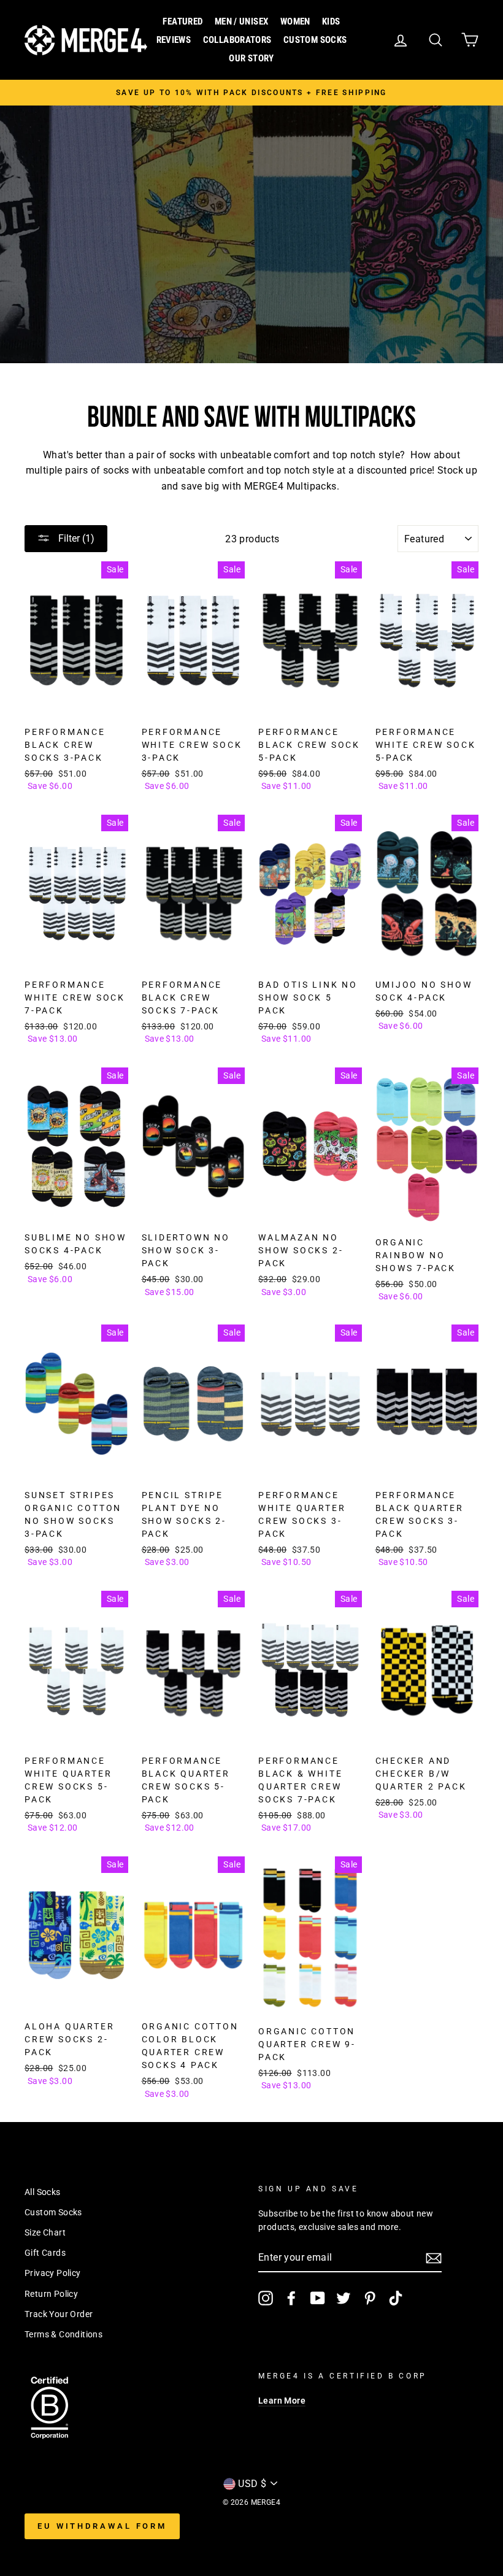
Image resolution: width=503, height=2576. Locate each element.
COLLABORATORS (237, 40)
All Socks (43, 2192)
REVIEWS (174, 40)
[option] (251, 93)
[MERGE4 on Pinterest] (370, 2298)
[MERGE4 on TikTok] (396, 2298)
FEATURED (182, 21)
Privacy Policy (53, 2273)
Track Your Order (59, 2314)
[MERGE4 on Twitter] (344, 2298)
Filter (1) (75, 538)
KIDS (331, 21)
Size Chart (45, 2232)
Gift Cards (45, 2253)
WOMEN (295, 21)
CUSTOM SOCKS (315, 40)
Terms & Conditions (63, 2334)
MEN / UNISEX (242, 21)
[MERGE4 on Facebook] (291, 2298)
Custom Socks (53, 2212)
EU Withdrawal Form (102, 2526)
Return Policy (51, 2294)
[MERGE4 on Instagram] (266, 2298)
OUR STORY (251, 58)
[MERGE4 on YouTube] (318, 2298)
